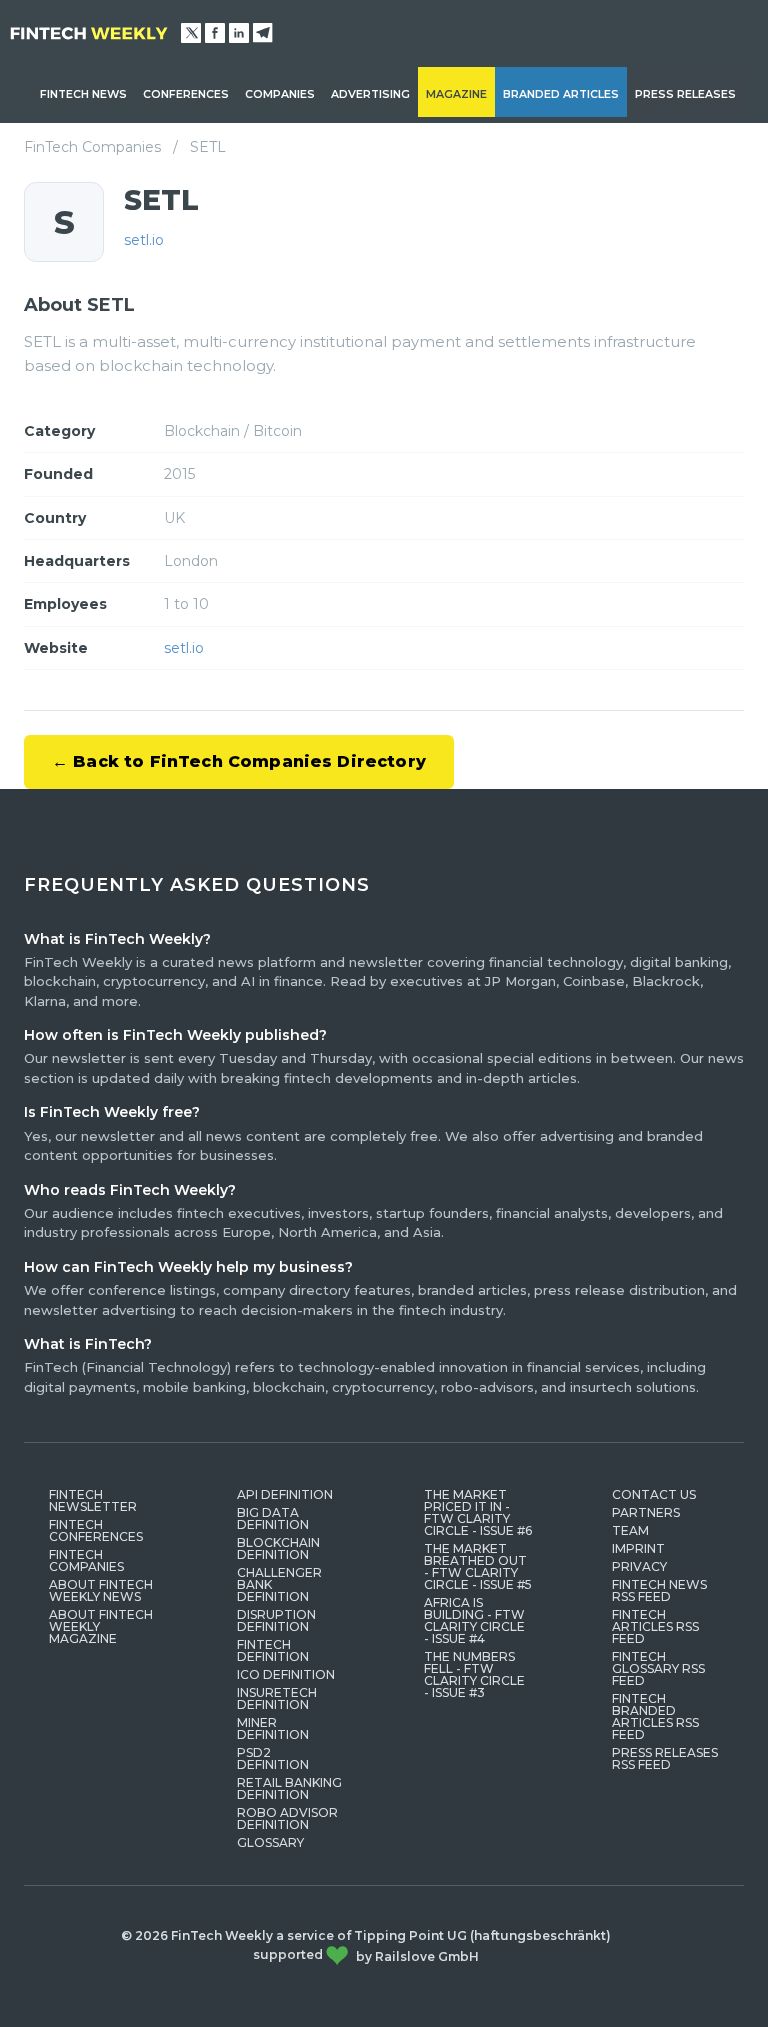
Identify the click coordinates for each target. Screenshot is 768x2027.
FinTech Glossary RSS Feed (658, 1668)
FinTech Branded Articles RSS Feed (655, 1716)
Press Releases (685, 94)
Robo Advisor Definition (287, 1818)
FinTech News (83, 94)
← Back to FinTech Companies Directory (239, 761)
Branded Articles (561, 94)
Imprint (638, 1548)
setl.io (144, 240)
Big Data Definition (273, 1518)
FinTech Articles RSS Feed (655, 1626)
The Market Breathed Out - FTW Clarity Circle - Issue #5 (478, 1566)
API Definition (285, 1494)
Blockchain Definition (278, 1548)
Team (630, 1530)
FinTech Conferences (96, 1530)
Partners (646, 1512)
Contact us (654, 1494)
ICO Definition (286, 1674)
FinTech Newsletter (93, 1500)
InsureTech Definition (277, 1698)
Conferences (186, 94)
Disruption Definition (276, 1620)
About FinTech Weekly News (101, 1590)
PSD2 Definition (273, 1758)
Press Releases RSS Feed (665, 1758)
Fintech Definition (273, 1650)
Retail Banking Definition (289, 1788)
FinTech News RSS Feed (659, 1590)
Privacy (639, 1566)
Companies (280, 94)
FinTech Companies (92, 147)
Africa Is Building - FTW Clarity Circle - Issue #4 (474, 1620)
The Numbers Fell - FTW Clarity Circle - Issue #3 (474, 1674)
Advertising (370, 94)
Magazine (456, 94)
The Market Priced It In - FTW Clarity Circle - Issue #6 (478, 1512)
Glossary (270, 1842)
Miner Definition (273, 1728)
